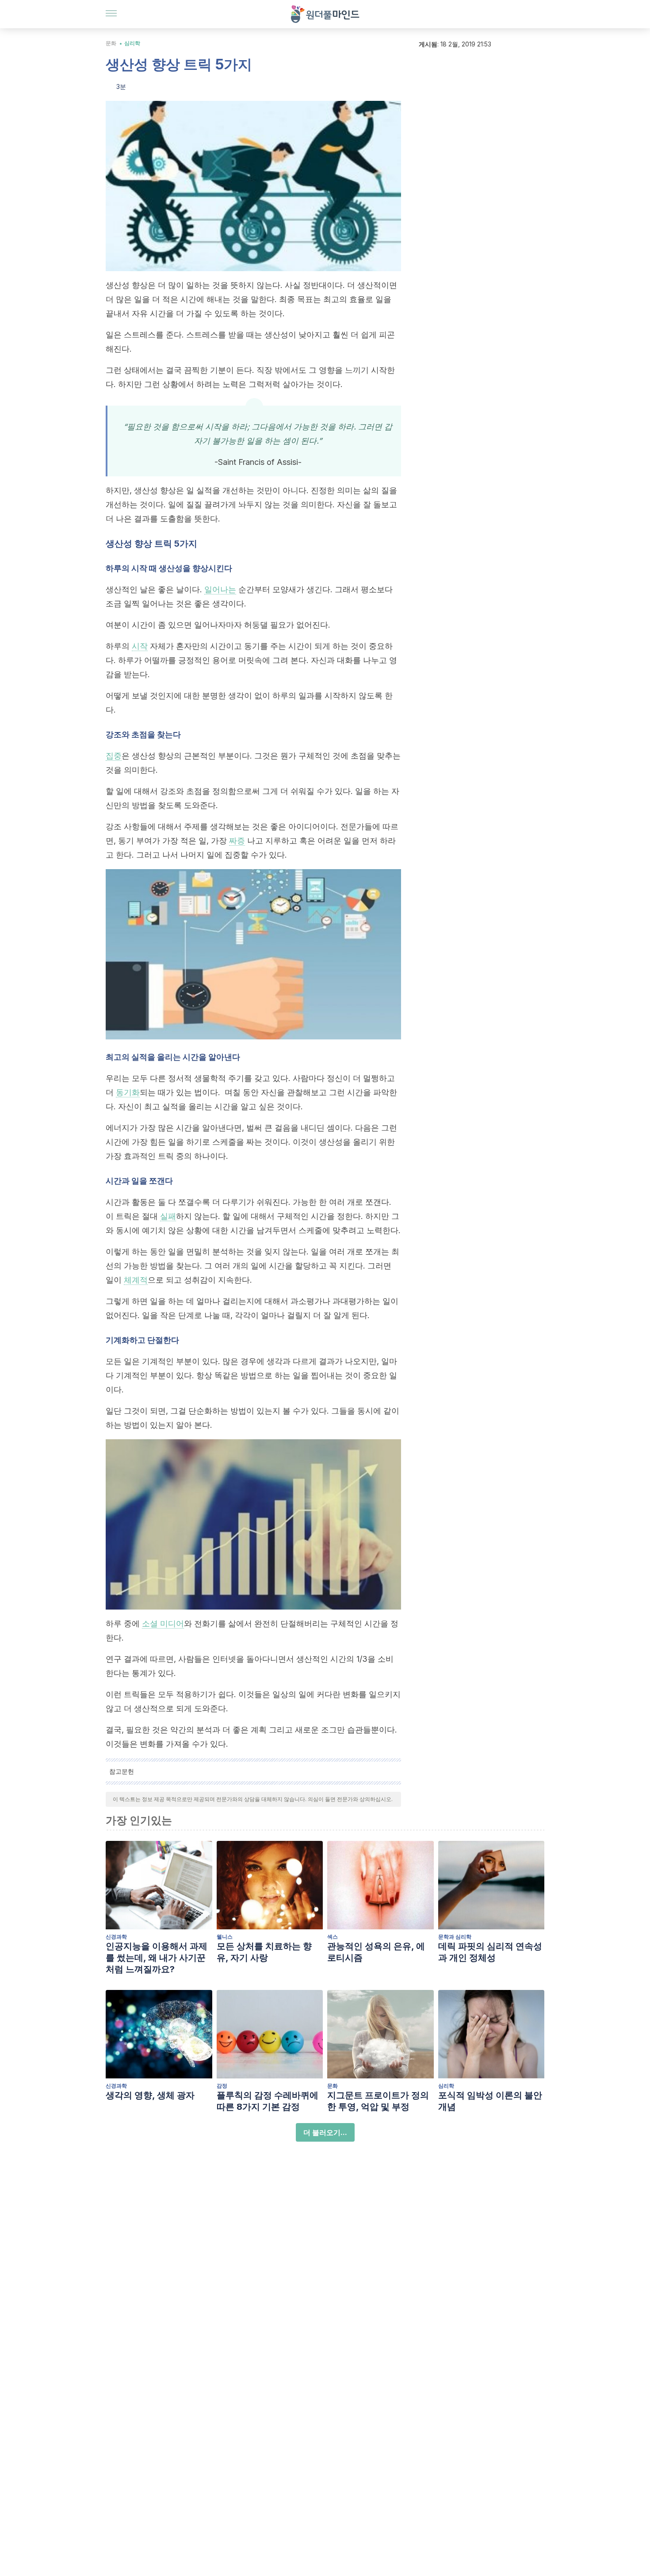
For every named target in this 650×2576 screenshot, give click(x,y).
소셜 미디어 (163, 1623)
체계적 (136, 1280)
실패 (168, 1216)
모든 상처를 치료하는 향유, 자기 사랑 (264, 1952)
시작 (140, 646)
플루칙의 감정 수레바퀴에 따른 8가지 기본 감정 (268, 2101)
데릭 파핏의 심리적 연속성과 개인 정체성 (490, 1952)
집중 (114, 756)
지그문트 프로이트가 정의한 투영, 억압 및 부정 (378, 2101)
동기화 (128, 1092)
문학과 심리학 (455, 1937)
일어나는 (220, 589)
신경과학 (116, 1937)
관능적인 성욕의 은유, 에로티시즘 (376, 1952)
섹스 (333, 1937)
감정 (222, 2086)
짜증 (237, 841)
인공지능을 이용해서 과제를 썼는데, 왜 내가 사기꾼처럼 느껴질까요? (157, 1958)
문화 (111, 43)
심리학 (132, 43)
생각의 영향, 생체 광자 (150, 2095)
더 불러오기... (325, 2132)
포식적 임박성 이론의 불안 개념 (490, 2101)
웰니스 (225, 1937)
